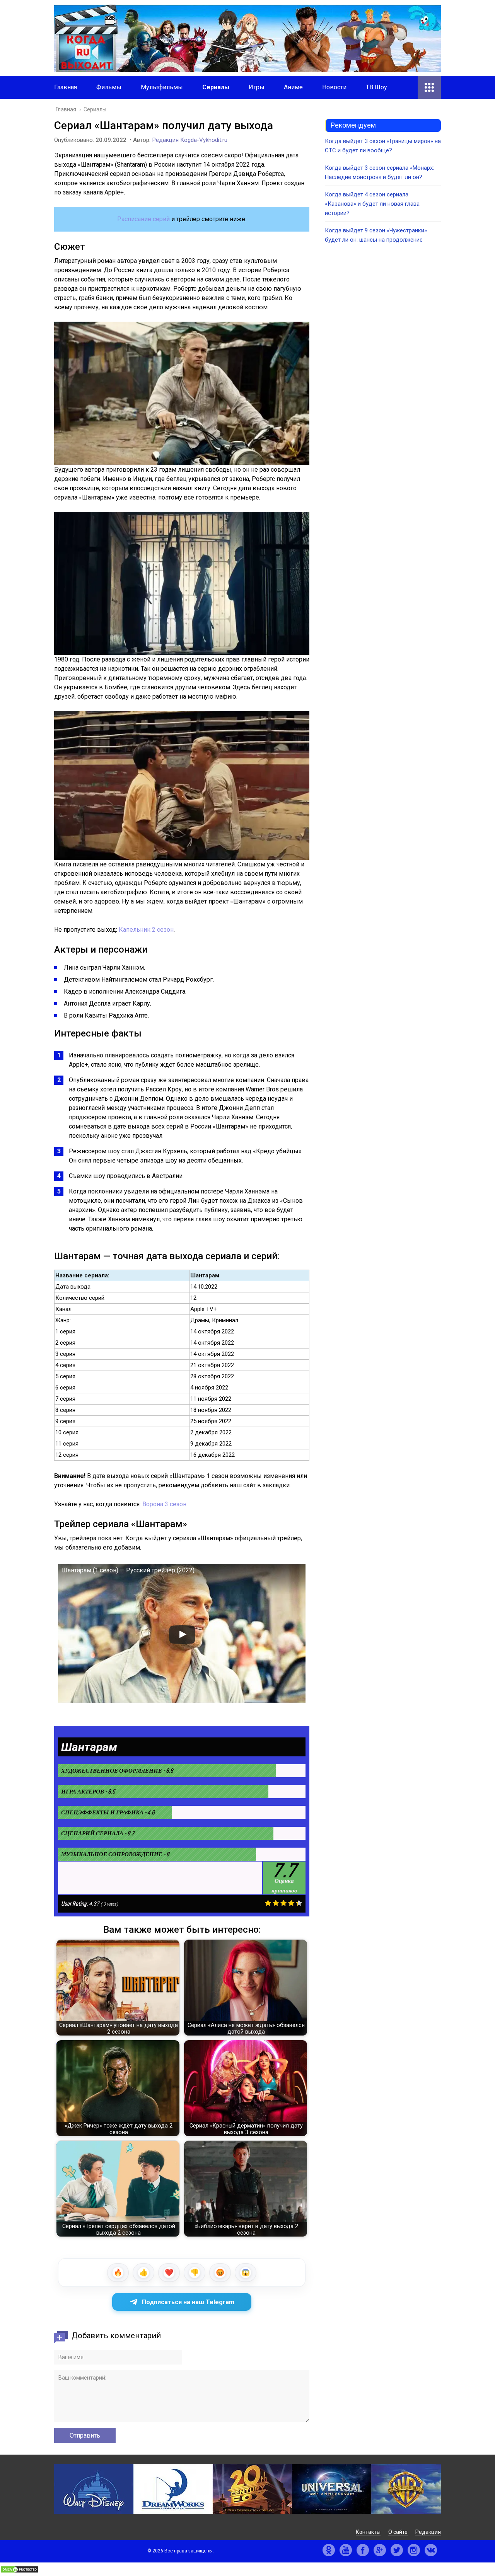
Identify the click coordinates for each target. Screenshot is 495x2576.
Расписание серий (143, 219)
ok (329, 2550)
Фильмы (109, 87)
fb (363, 2550)
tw (397, 2550)
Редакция (428, 2532)
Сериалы (216, 87)
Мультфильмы (162, 87)
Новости (334, 87)
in (414, 2550)
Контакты (368, 2532)
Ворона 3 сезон (164, 1504)
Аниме (293, 87)
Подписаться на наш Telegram (188, 2302)
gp (380, 2550)
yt (346, 2550)
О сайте (398, 2532)
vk (431, 2550)
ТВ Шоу (376, 87)
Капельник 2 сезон (146, 930)
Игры (257, 87)
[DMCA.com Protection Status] (19, 2571)
